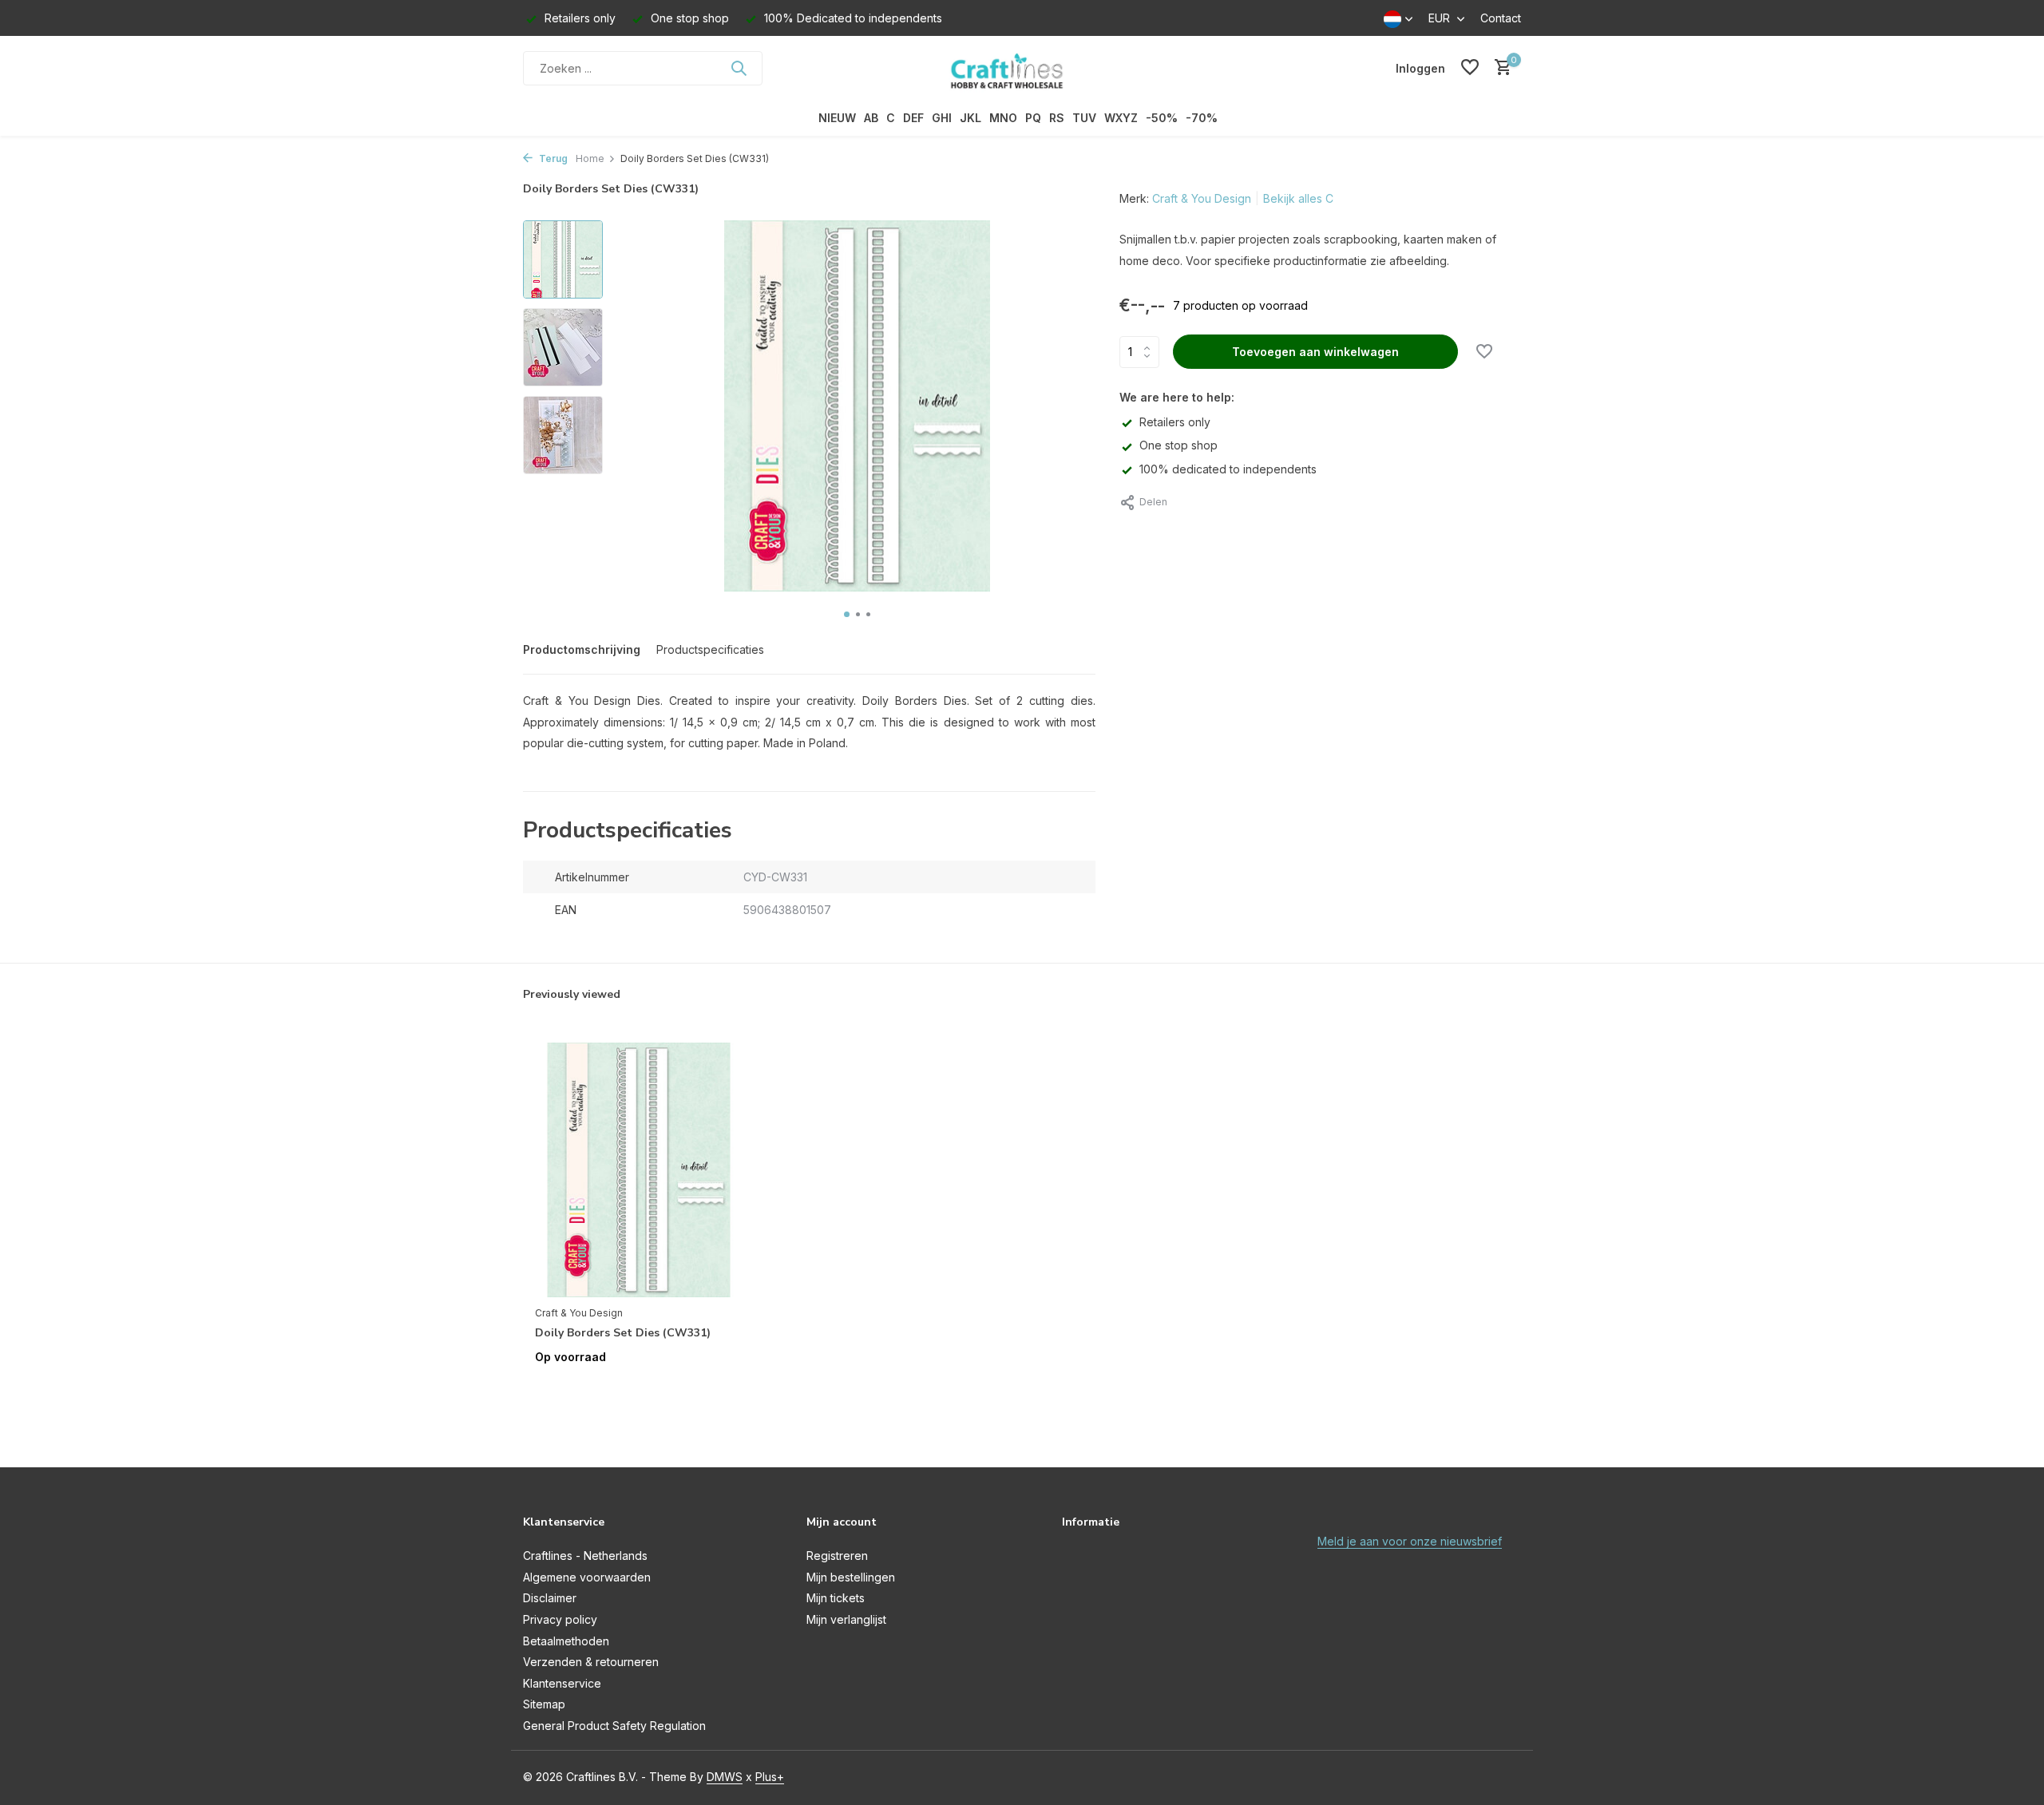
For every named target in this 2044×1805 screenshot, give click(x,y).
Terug (552, 158)
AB (871, 118)
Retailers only (1175, 422)
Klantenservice (562, 1683)
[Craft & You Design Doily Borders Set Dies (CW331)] (639, 1170)
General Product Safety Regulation (614, 1726)
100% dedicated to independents (1228, 469)
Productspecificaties (710, 649)
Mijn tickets (836, 1598)
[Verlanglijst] (1470, 68)
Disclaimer (550, 1598)
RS (1057, 118)
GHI (942, 118)
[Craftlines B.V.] (1022, 68)
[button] (847, 614)
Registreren (837, 1556)
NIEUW (837, 118)
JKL (971, 118)
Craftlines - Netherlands (585, 1556)
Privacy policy (560, 1619)
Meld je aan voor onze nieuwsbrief (1410, 1541)
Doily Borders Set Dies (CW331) (623, 1333)
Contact (1501, 18)
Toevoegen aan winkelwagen (1315, 352)
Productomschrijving (582, 649)
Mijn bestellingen (851, 1577)
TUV (1084, 118)
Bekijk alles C (1298, 198)
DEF (913, 118)
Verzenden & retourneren (591, 1662)
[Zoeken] (739, 68)
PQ (1033, 118)
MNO (1003, 118)
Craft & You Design (1202, 198)
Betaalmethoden (566, 1641)
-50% (1162, 118)
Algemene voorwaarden (587, 1577)
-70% (1202, 118)
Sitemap (544, 1704)
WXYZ (1121, 118)
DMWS (725, 1777)
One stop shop (1178, 445)
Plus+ (770, 1777)
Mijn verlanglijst (846, 1619)
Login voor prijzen (639, 1390)
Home (590, 158)
